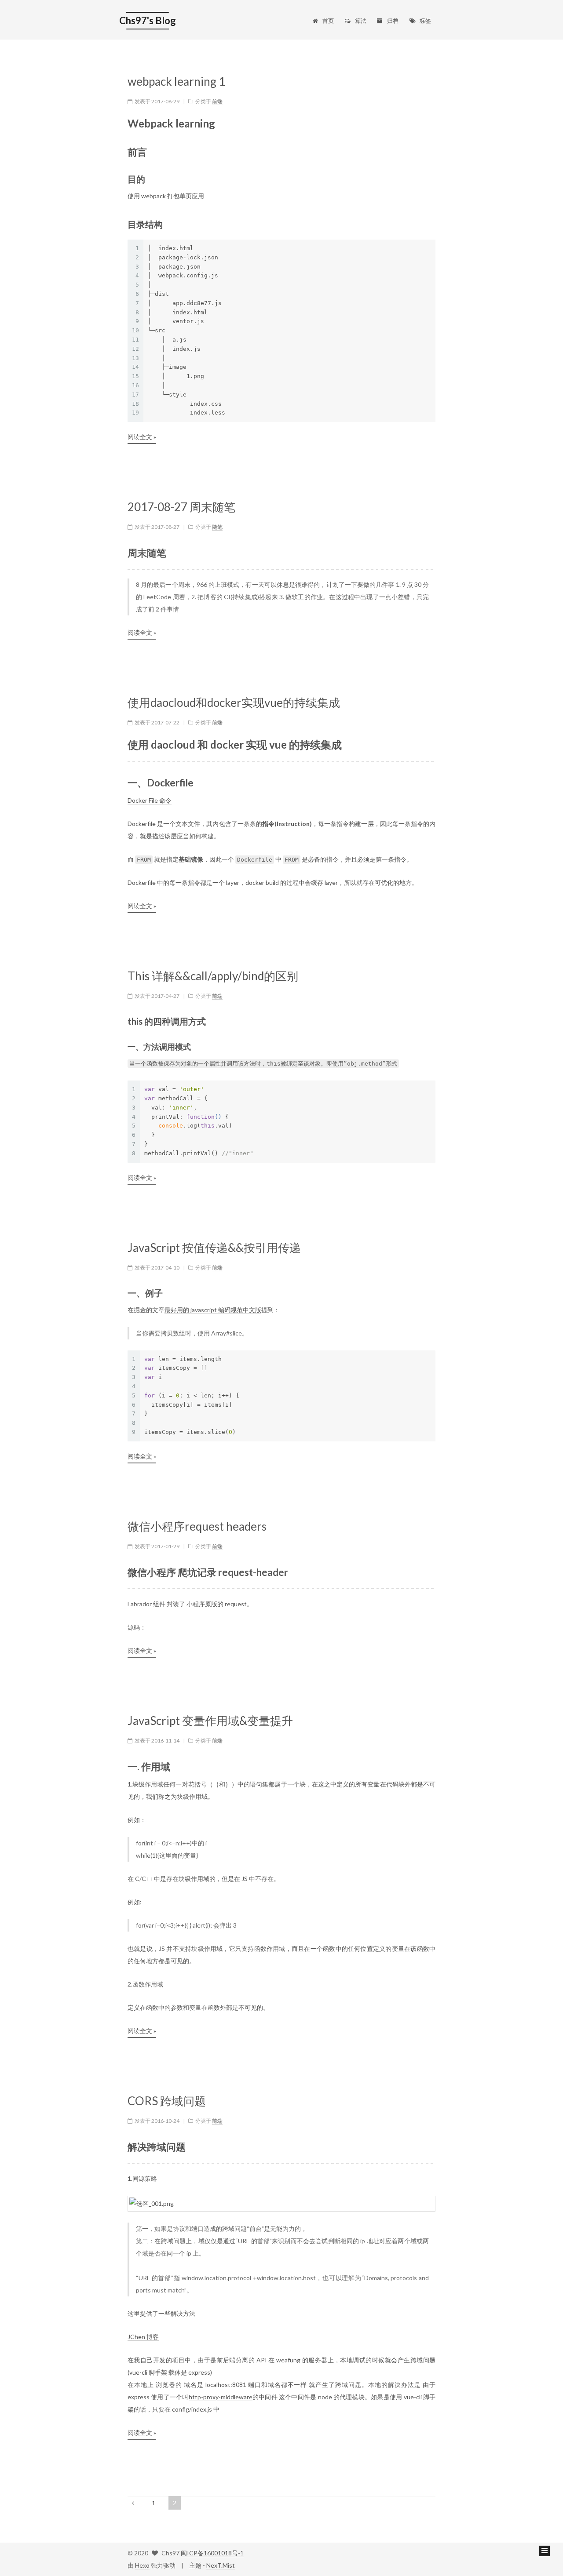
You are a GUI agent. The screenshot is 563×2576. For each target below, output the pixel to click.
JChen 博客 (143, 2337)
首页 (328, 21)
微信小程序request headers (197, 1526)
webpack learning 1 (176, 82)
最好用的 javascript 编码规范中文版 (213, 1310)
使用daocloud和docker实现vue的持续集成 (234, 703)
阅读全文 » (142, 437)
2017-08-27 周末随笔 (181, 507)
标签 (425, 21)
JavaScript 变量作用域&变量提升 (210, 1721)
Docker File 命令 (150, 800)
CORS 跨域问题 (167, 2101)
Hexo (142, 2565)
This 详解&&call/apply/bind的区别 (213, 976)
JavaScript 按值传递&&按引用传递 (214, 1248)
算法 (361, 21)
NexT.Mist (221, 2565)
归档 (393, 21)
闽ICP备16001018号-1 (212, 2553)
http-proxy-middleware (221, 2397)
